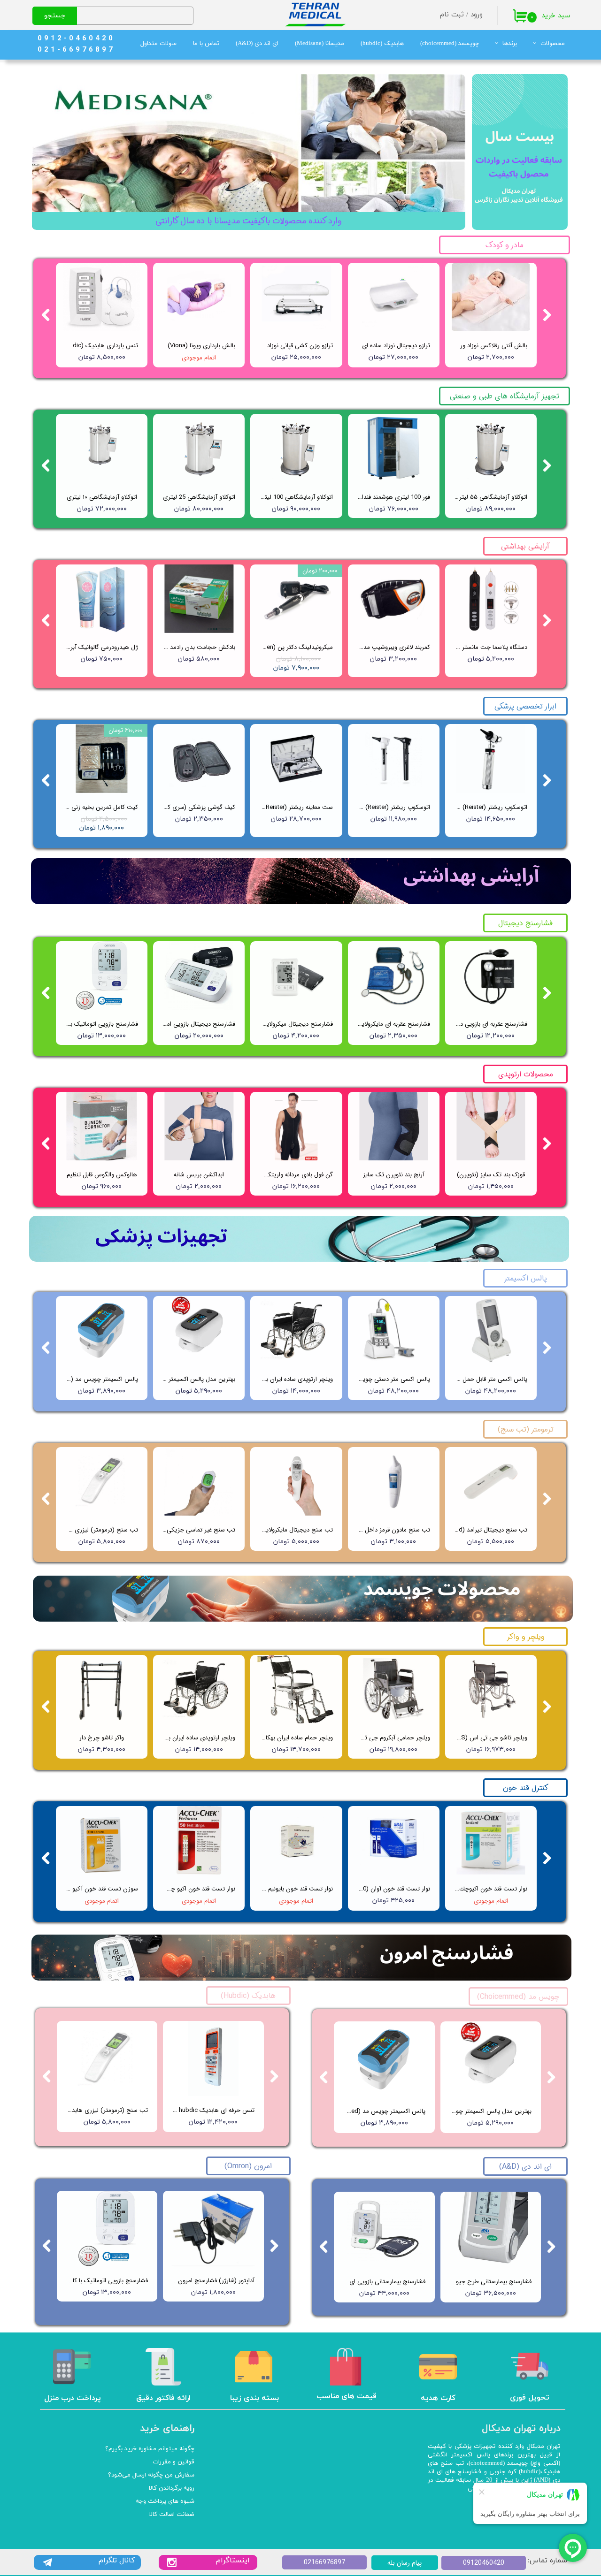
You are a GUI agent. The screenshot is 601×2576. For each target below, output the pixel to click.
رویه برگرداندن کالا (172, 2488)
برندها (510, 44)
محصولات (553, 44)
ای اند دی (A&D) (257, 44)
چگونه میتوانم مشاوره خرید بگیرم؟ (150, 2449)
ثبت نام (452, 15)
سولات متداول (158, 44)
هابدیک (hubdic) (382, 44)
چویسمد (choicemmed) (450, 44)
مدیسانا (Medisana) (320, 44)
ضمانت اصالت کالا (172, 2515)
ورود (477, 15)
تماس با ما (206, 44)
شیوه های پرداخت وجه (165, 2501)
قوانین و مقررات (173, 2462)
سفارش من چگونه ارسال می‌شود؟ (151, 2475)
